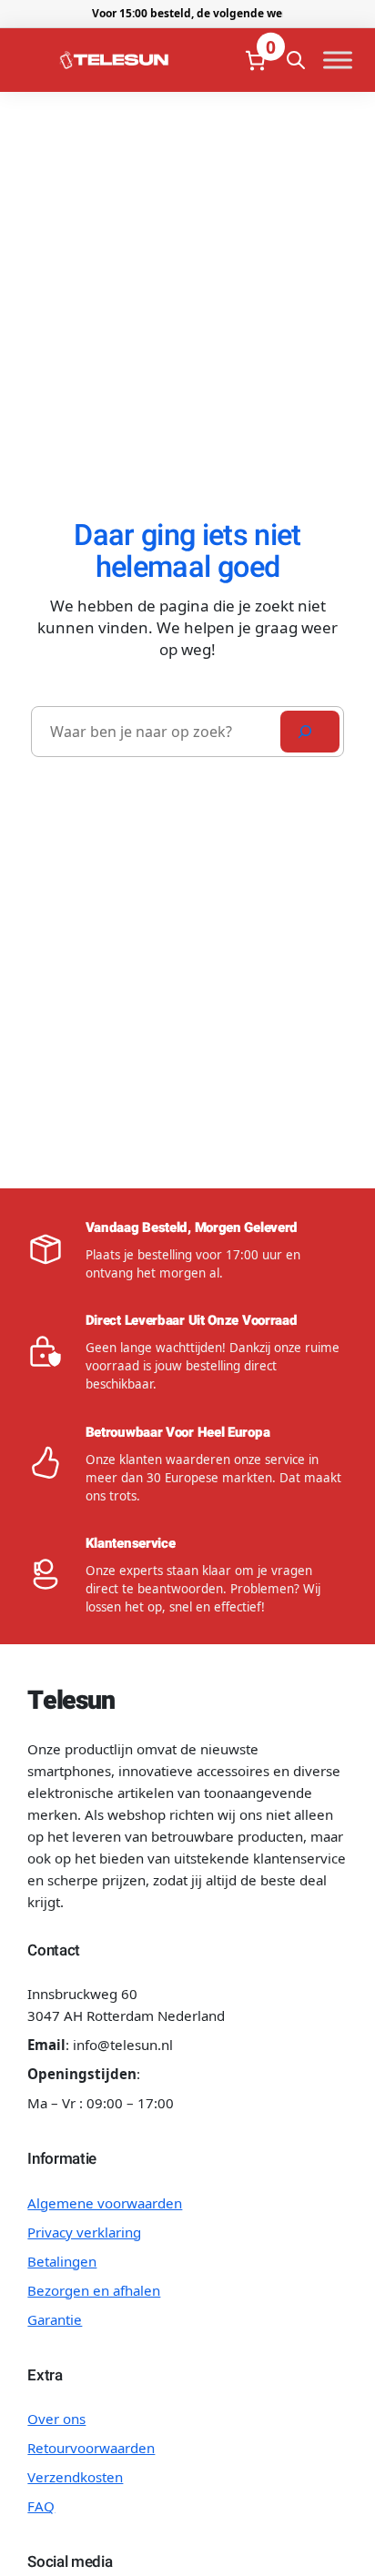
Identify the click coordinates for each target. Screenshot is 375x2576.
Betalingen (62, 2261)
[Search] (309, 732)
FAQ (41, 2506)
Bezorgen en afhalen (94, 2290)
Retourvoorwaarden (91, 2448)
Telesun (71, 1701)
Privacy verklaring (84, 2232)
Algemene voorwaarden (105, 2203)
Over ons (56, 2419)
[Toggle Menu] (338, 61)
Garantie (55, 2319)
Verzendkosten (75, 2477)
